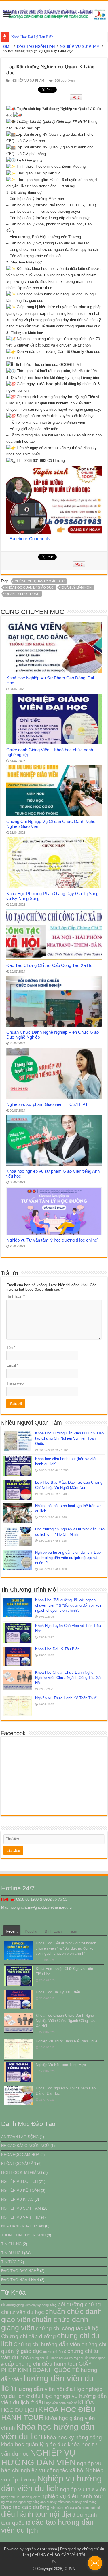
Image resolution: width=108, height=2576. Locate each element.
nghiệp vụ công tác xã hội (53, 2470)
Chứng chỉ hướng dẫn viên (47, 2344)
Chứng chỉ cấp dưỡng (29, 2336)
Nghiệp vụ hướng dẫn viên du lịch (51, 2483)
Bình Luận (53, 1931)
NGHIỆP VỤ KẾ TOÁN (20, 2190)
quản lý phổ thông (23, 594)
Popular (31, 1931)
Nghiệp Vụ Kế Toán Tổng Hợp (61, 2065)
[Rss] (54, 2562)
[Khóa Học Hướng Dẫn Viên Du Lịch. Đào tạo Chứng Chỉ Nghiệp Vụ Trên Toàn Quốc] (18, 1440)
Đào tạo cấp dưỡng (25, 2507)
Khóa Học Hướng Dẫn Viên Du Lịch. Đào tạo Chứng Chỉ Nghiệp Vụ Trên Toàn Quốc (69, 1438)
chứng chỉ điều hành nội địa (49, 2358)
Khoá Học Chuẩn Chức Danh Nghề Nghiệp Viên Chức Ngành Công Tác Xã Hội (68, 1678)
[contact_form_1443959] (95, 2563)
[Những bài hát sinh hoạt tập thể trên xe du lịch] (18, 1513)
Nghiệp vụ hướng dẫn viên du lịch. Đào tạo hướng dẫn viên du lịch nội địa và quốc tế (68, 1558)
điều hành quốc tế (88, 2508)
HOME (6, 47)
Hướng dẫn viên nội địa (44, 2389)
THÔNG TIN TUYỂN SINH (23, 2235)
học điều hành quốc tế (61, 2403)
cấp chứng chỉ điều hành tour (41, 2364)
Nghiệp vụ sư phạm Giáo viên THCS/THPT (47, 1104)
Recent (12, 1931)
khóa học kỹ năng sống (73, 2437)
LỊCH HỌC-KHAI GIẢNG (22, 2173)
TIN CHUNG (11, 2244)
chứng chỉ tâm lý (55, 2352)
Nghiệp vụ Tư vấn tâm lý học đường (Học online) (52, 1240)
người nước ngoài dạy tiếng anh (23, 2502)
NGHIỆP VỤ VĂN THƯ (21, 2217)
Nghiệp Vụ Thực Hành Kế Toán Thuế (66, 1698)
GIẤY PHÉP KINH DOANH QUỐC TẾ (47, 2367)
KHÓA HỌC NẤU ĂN (19, 2164)
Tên (11, 1348)
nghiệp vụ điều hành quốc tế (21, 2497)
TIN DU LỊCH (12, 2253)
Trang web (15, 1383)
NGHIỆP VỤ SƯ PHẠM (80, 47)
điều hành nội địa (62, 2508)
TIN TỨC (9, 2262)
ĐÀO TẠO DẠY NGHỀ (20, 2271)
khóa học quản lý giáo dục (30, 587)
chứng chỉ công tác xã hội (68, 2328)
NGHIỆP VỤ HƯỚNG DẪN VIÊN (38, 2457)
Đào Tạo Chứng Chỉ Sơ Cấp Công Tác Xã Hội (50, 965)
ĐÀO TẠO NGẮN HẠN (36, 47)
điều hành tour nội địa (36, 2514)
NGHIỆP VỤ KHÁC (17, 2199)
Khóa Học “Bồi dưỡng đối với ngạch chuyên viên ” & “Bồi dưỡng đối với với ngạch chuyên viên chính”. (68, 1605)
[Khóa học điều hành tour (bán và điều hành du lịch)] (18, 1466)
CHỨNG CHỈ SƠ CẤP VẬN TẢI (59, 2555)
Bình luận (16, 1297)
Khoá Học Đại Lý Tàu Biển (32, 37)
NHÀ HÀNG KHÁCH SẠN (22, 2226)
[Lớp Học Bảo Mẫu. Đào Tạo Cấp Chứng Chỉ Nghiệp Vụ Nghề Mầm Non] (18, 1490)
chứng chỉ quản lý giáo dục (40, 581)
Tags (73, 1931)
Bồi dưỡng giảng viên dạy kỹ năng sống (29, 2305)
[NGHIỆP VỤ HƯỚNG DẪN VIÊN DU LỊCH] (54, 14)
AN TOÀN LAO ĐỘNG (20, 2137)
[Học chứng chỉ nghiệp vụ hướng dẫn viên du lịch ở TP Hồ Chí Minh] (18, 1536)
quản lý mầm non (77, 587)
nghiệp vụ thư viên (83, 2489)
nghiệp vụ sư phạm (41, 2549)
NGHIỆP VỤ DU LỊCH (19, 2181)
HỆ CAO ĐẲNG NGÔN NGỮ (25, 2146)
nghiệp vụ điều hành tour (72, 2496)
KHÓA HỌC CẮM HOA (20, 2155)
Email (12, 1365)
